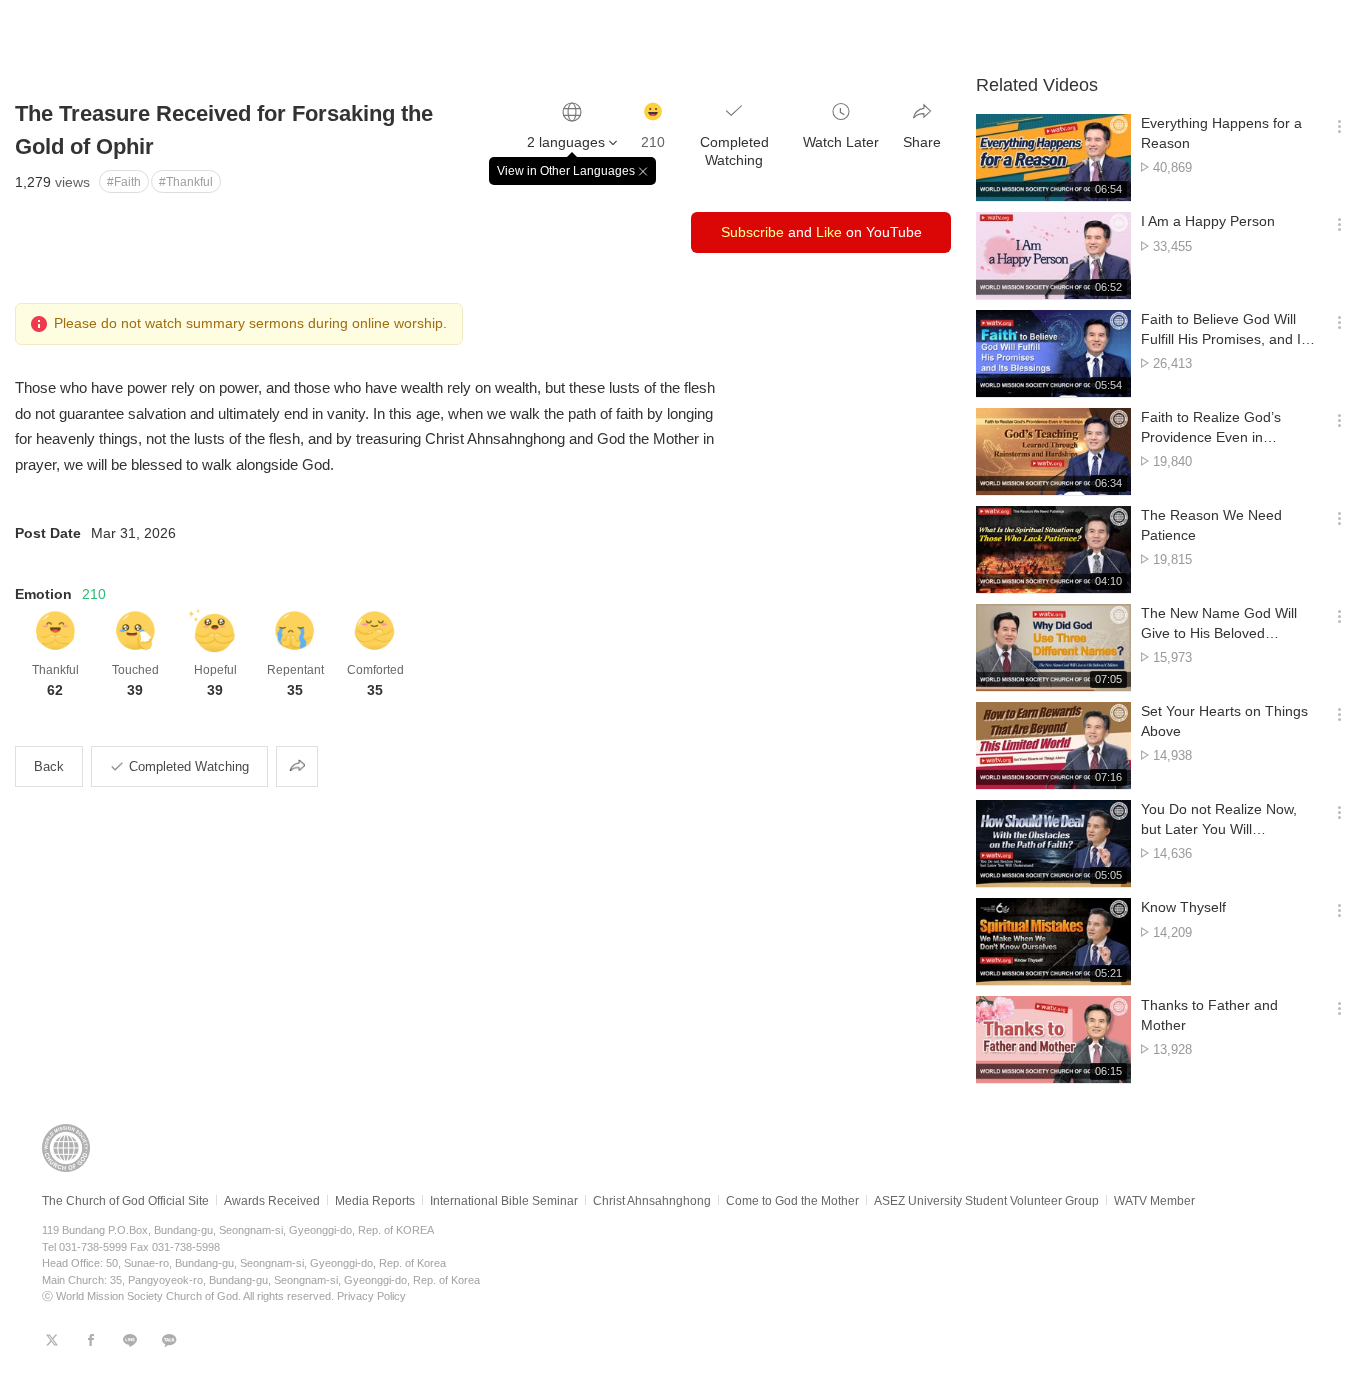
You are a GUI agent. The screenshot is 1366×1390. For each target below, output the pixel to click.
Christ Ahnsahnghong (652, 1201)
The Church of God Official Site (125, 1201)
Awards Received (272, 1201)
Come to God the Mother (792, 1201)
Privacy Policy (371, 1296)
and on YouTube (821, 232)
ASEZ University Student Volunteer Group (986, 1201)
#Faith (124, 182)
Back (49, 766)
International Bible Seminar (504, 1201)
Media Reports (375, 1201)
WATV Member (1154, 1201)
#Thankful (186, 182)
